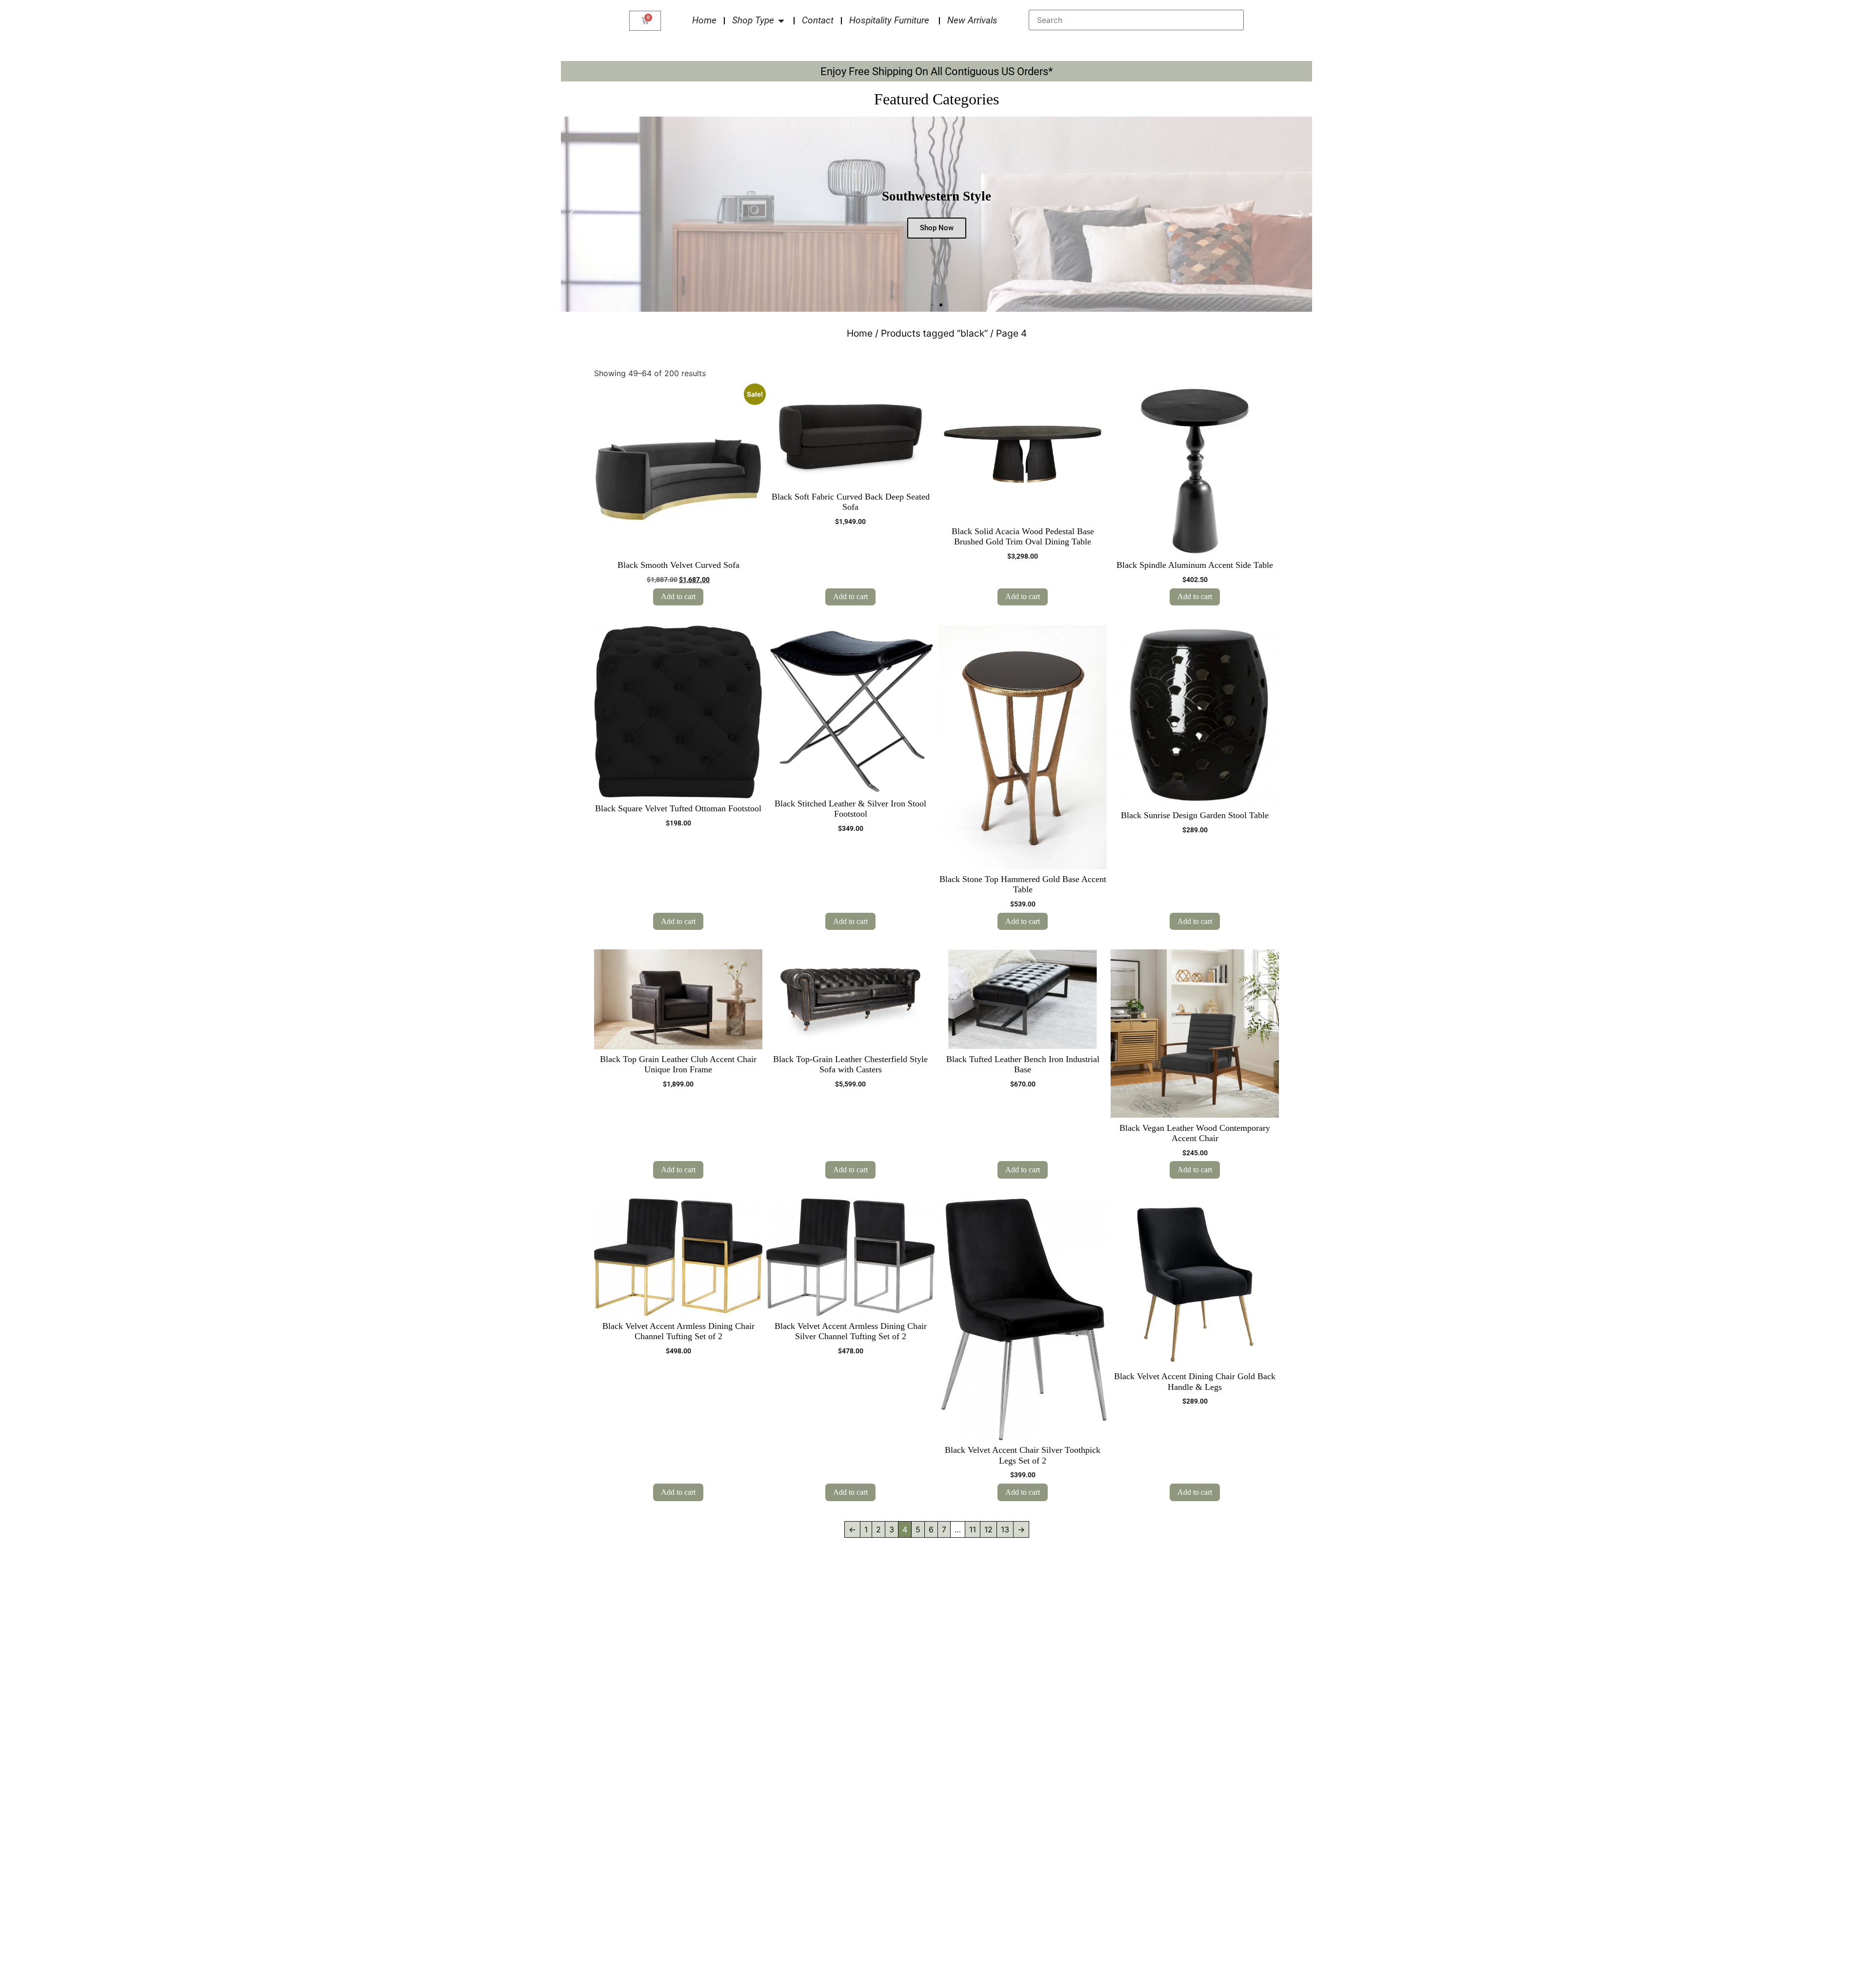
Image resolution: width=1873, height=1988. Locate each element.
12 (988, 1529)
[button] (572, 214)
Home (860, 333)
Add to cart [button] (678, 596)
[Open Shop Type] (781, 21)
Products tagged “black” (934, 333)
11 (973, 1529)
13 (1005, 1529)
